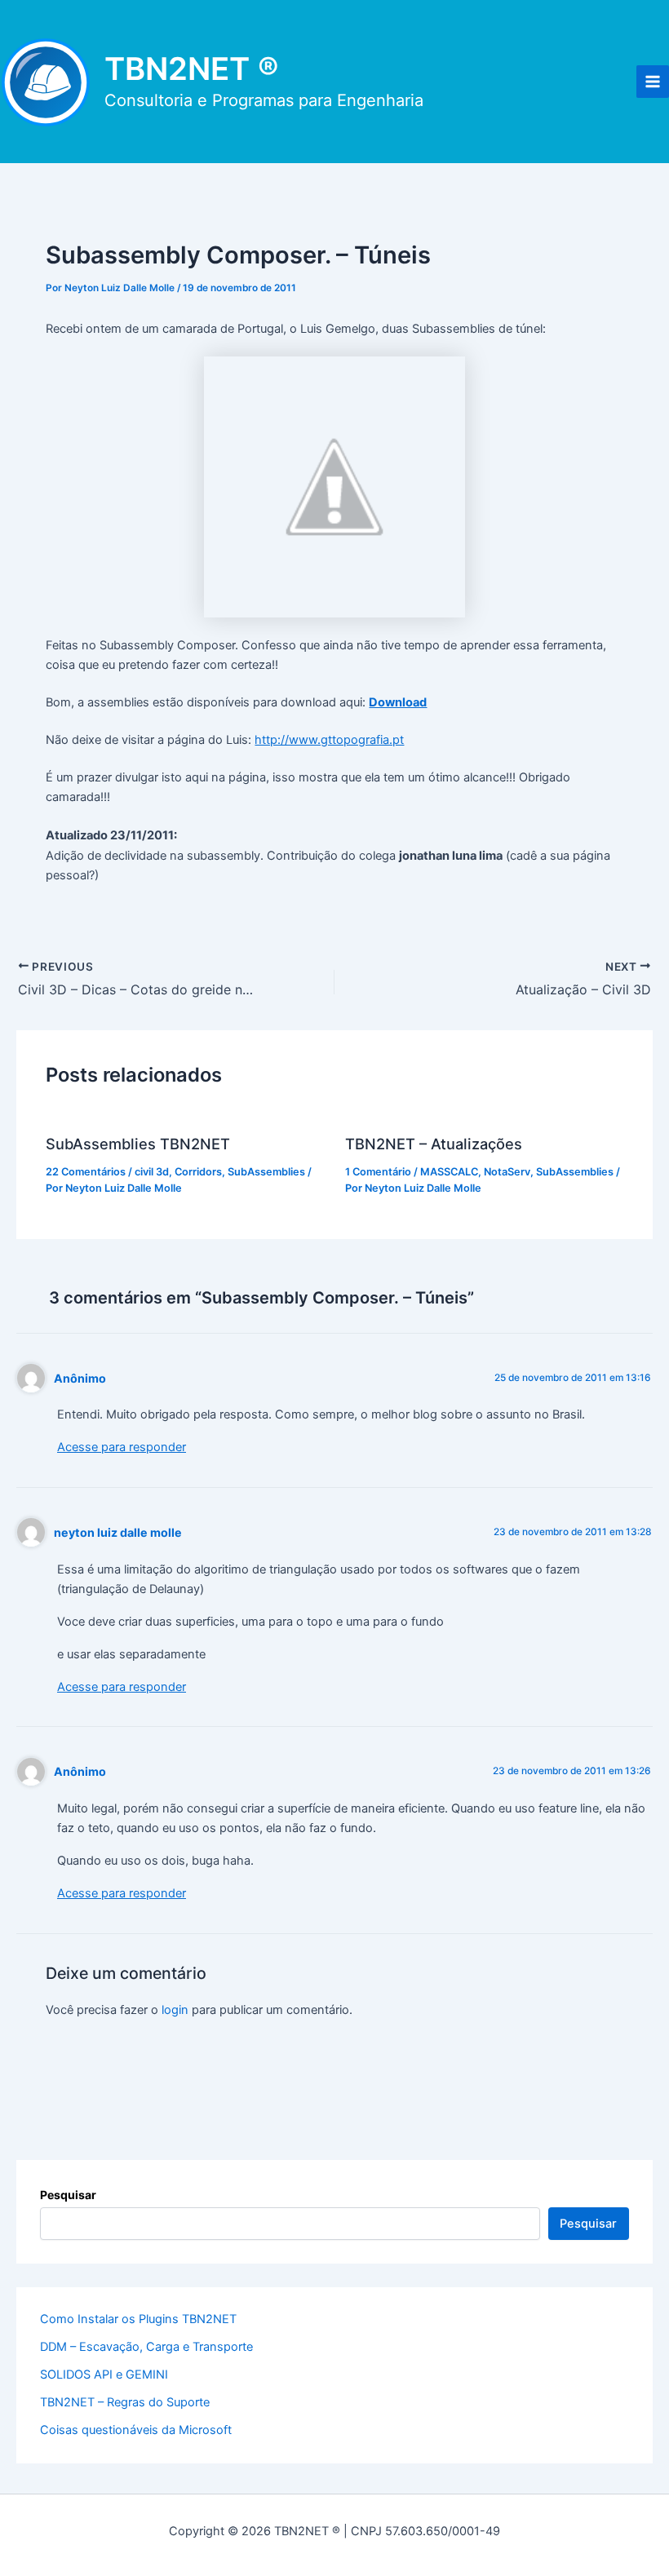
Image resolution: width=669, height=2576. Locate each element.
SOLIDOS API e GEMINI (104, 2375)
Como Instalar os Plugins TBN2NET (138, 2319)
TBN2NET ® (192, 69)
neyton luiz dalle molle (118, 1532)
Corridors (198, 1172)
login (175, 2010)
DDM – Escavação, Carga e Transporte (146, 2347)
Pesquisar (68, 2195)
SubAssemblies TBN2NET (138, 1144)
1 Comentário (378, 1172)
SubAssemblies (266, 1172)
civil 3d (152, 1172)
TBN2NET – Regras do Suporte (125, 2402)
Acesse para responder (122, 1447)
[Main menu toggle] (653, 82)
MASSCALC (449, 1172)
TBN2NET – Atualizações (434, 1144)
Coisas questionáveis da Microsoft (136, 2430)
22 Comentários (86, 1172)
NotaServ (507, 1172)
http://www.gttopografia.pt (329, 740)
